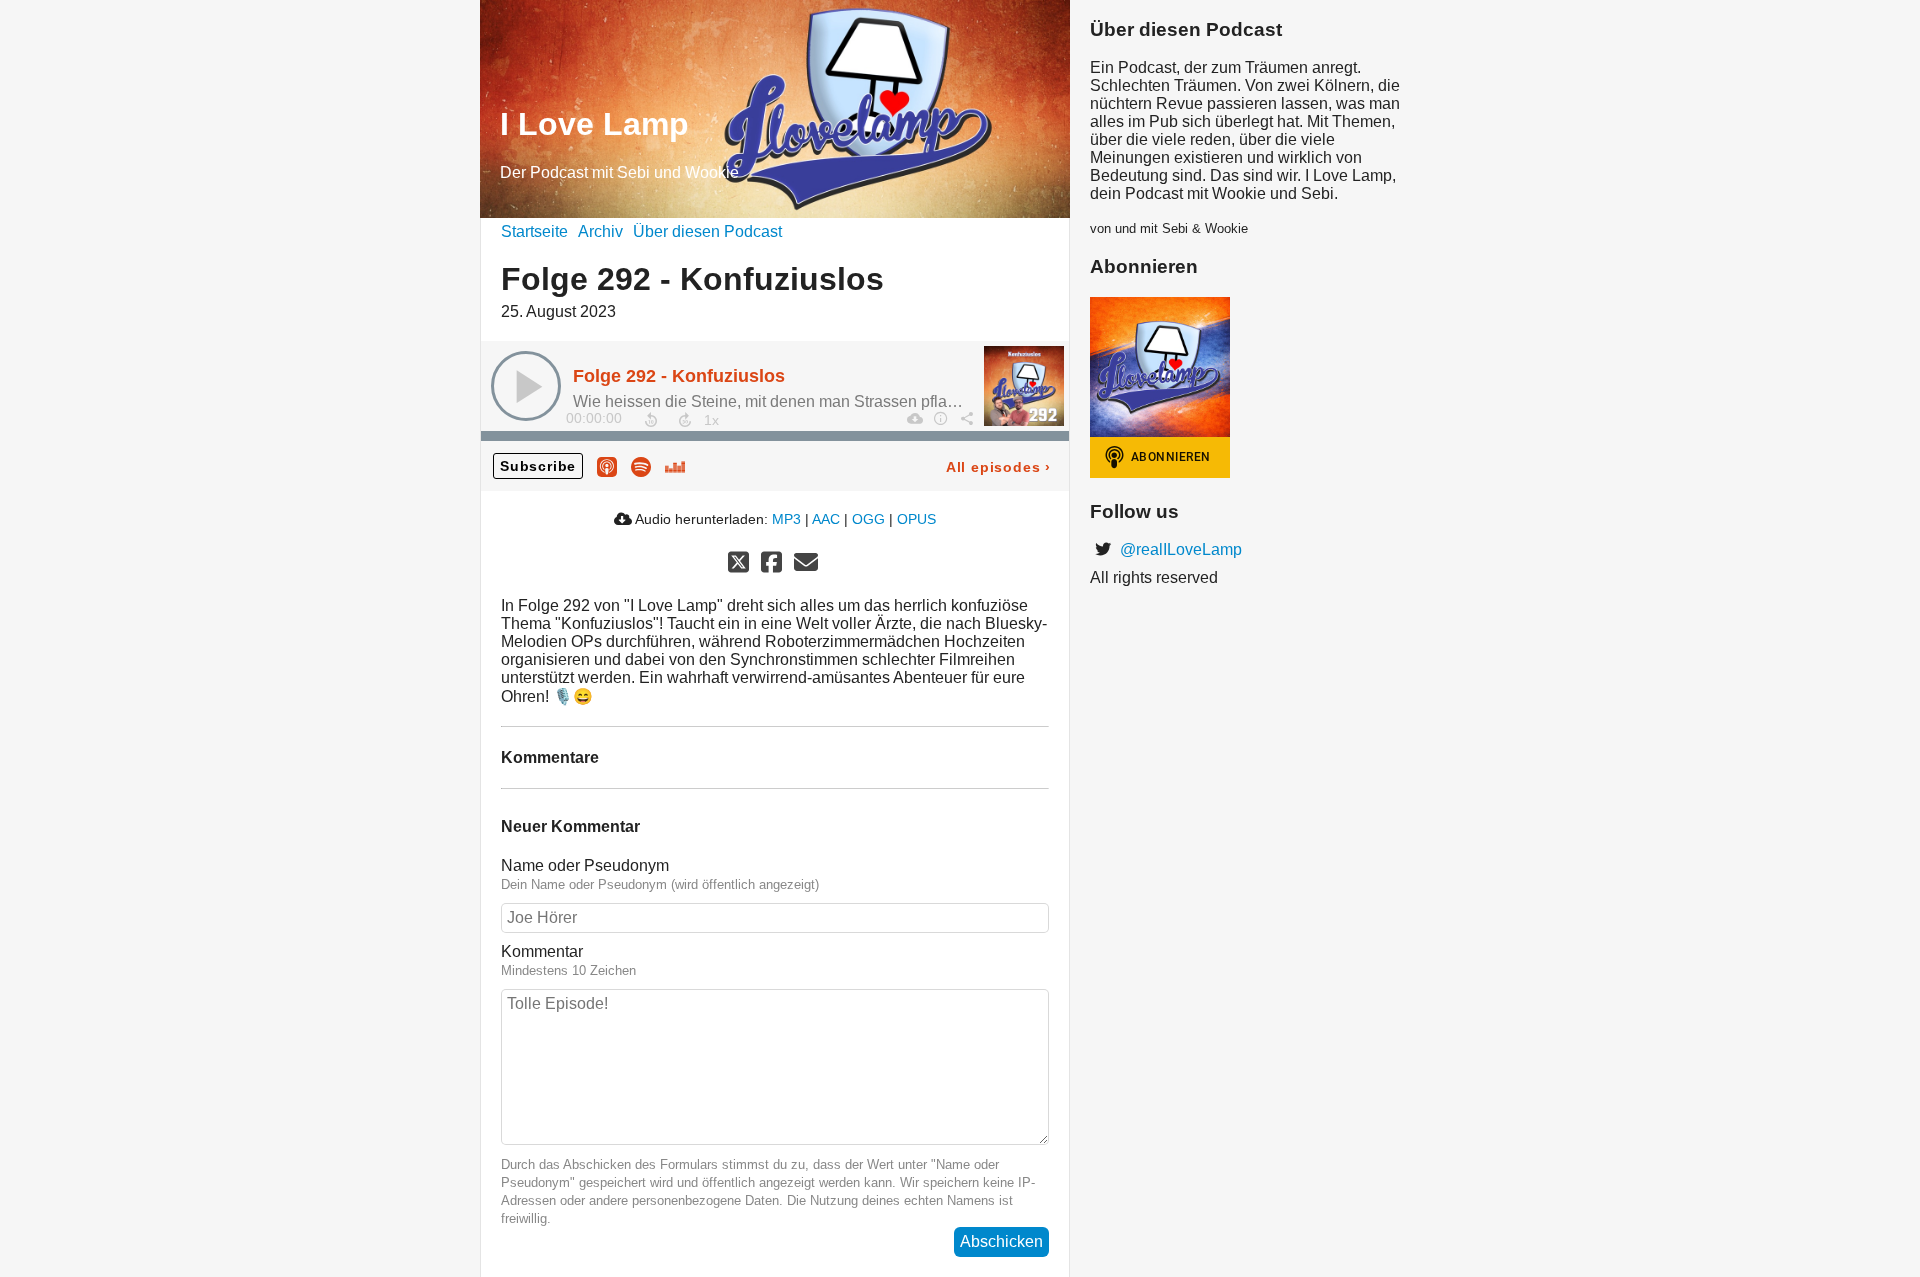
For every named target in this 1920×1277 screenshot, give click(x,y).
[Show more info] (940, 418)
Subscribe (538, 466)
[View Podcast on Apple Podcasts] (607, 465)
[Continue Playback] (526, 386)
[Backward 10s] (651, 420)
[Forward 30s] (685, 420)
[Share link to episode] (966, 418)
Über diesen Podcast (707, 231)
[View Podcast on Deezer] (675, 465)
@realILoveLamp (1179, 549)
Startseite (534, 231)
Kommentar (542, 951)
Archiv (600, 231)
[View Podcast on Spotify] (641, 465)
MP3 (786, 519)
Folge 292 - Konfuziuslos (679, 376)
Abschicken (1001, 1241)
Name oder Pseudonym (585, 865)
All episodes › (998, 467)
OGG (868, 519)
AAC (826, 519)
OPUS (916, 519)
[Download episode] (914, 418)
